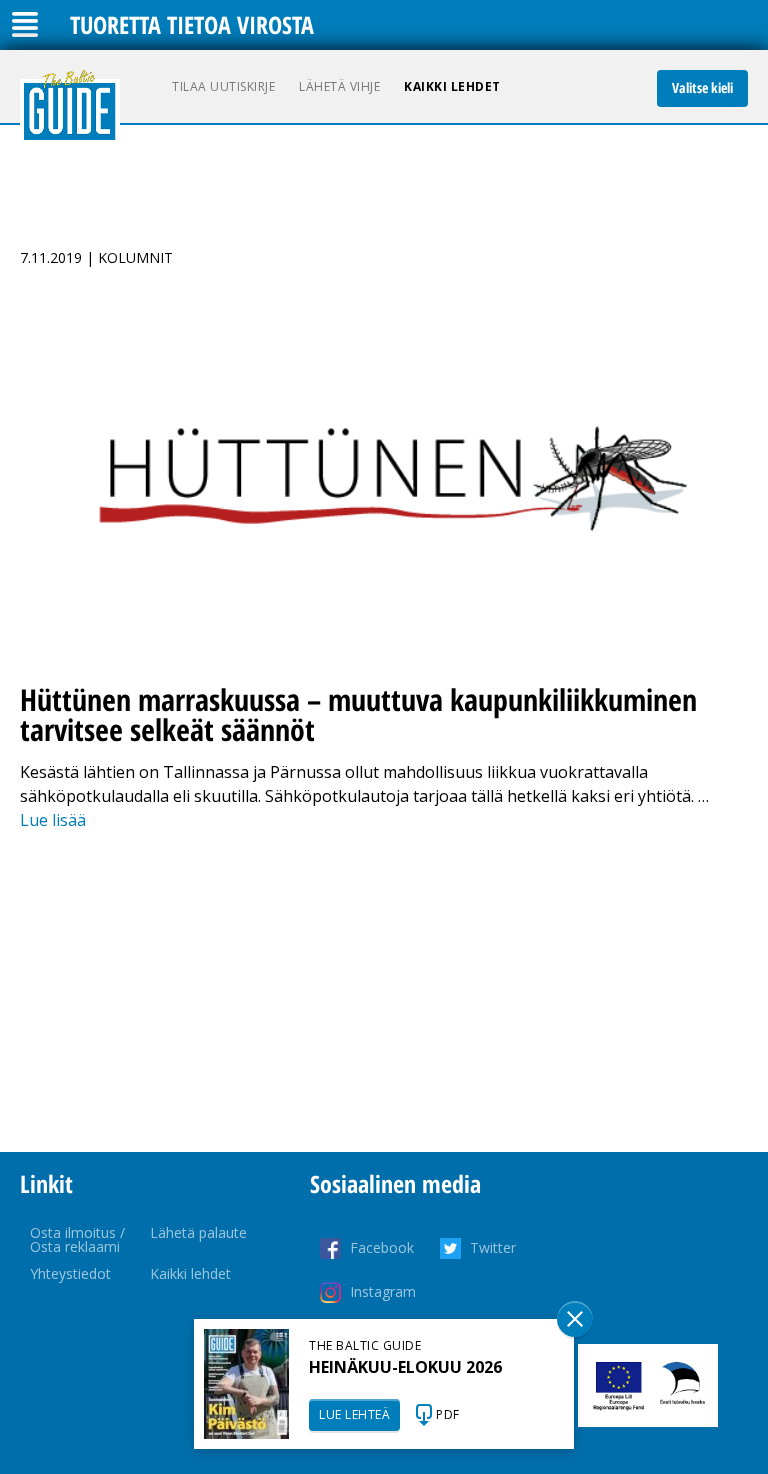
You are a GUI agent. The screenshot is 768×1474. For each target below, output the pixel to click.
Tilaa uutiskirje (223, 86)
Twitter (493, 1247)
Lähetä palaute (198, 1232)
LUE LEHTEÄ (354, 1414)
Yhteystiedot (70, 1273)
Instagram (383, 1291)
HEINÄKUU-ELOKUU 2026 (405, 1367)
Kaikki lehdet (452, 86)
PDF (448, 1414)
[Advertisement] (384, 992)
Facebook (382, 1247)
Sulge (575, 1319)
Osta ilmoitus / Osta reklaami (77, 1239)
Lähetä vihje (339, 86)
